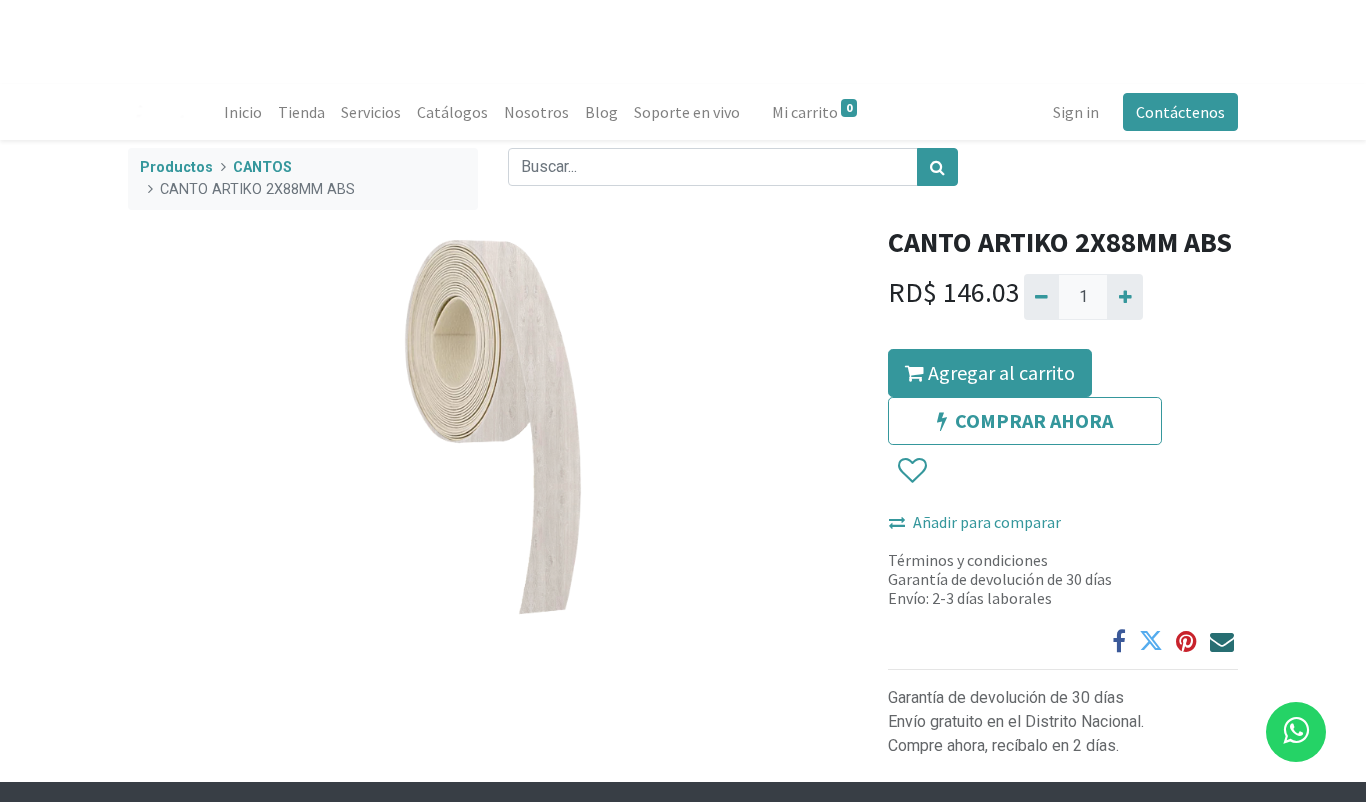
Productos (176, 167)
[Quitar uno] (1041, 297)
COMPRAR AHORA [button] (1034, 420)
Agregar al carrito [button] (999, 372)
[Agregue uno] (1124, 297)
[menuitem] (243, 112)
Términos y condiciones (968, 560)
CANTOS (262, 167)
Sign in (1076, 112)
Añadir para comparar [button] (987, 522)
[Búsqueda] (937, 167)
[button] (911, 471)
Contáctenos (1180, 112)
